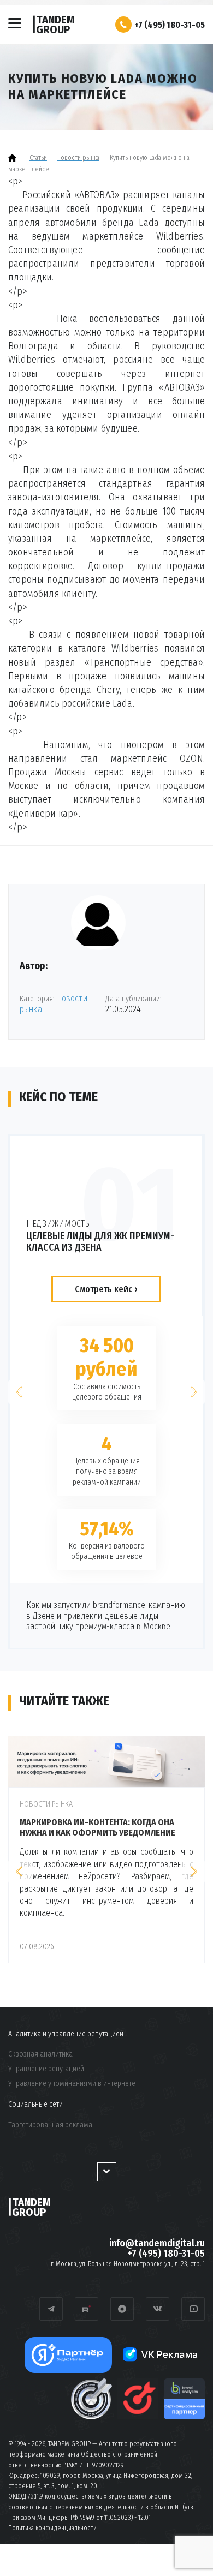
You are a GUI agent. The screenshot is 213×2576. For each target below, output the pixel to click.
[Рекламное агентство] (14, 158)
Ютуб (193, 2309)
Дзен (122, 2309)
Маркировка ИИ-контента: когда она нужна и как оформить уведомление (97, 1827)
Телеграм (51, 2309)
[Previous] (20, 1392)
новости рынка (46, 1804)
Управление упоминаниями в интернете (72, 2084)
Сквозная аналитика (40, 2054)
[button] (123, 25)
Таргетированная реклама (50, 2125)
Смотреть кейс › (106, 1289)
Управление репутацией (46, 2069)
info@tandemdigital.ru (157, 2243)
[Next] (193, 1392)
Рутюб (87, 2309)
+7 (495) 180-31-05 (170, 25)
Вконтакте (158, 2309)
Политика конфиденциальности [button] (52, 2528)
